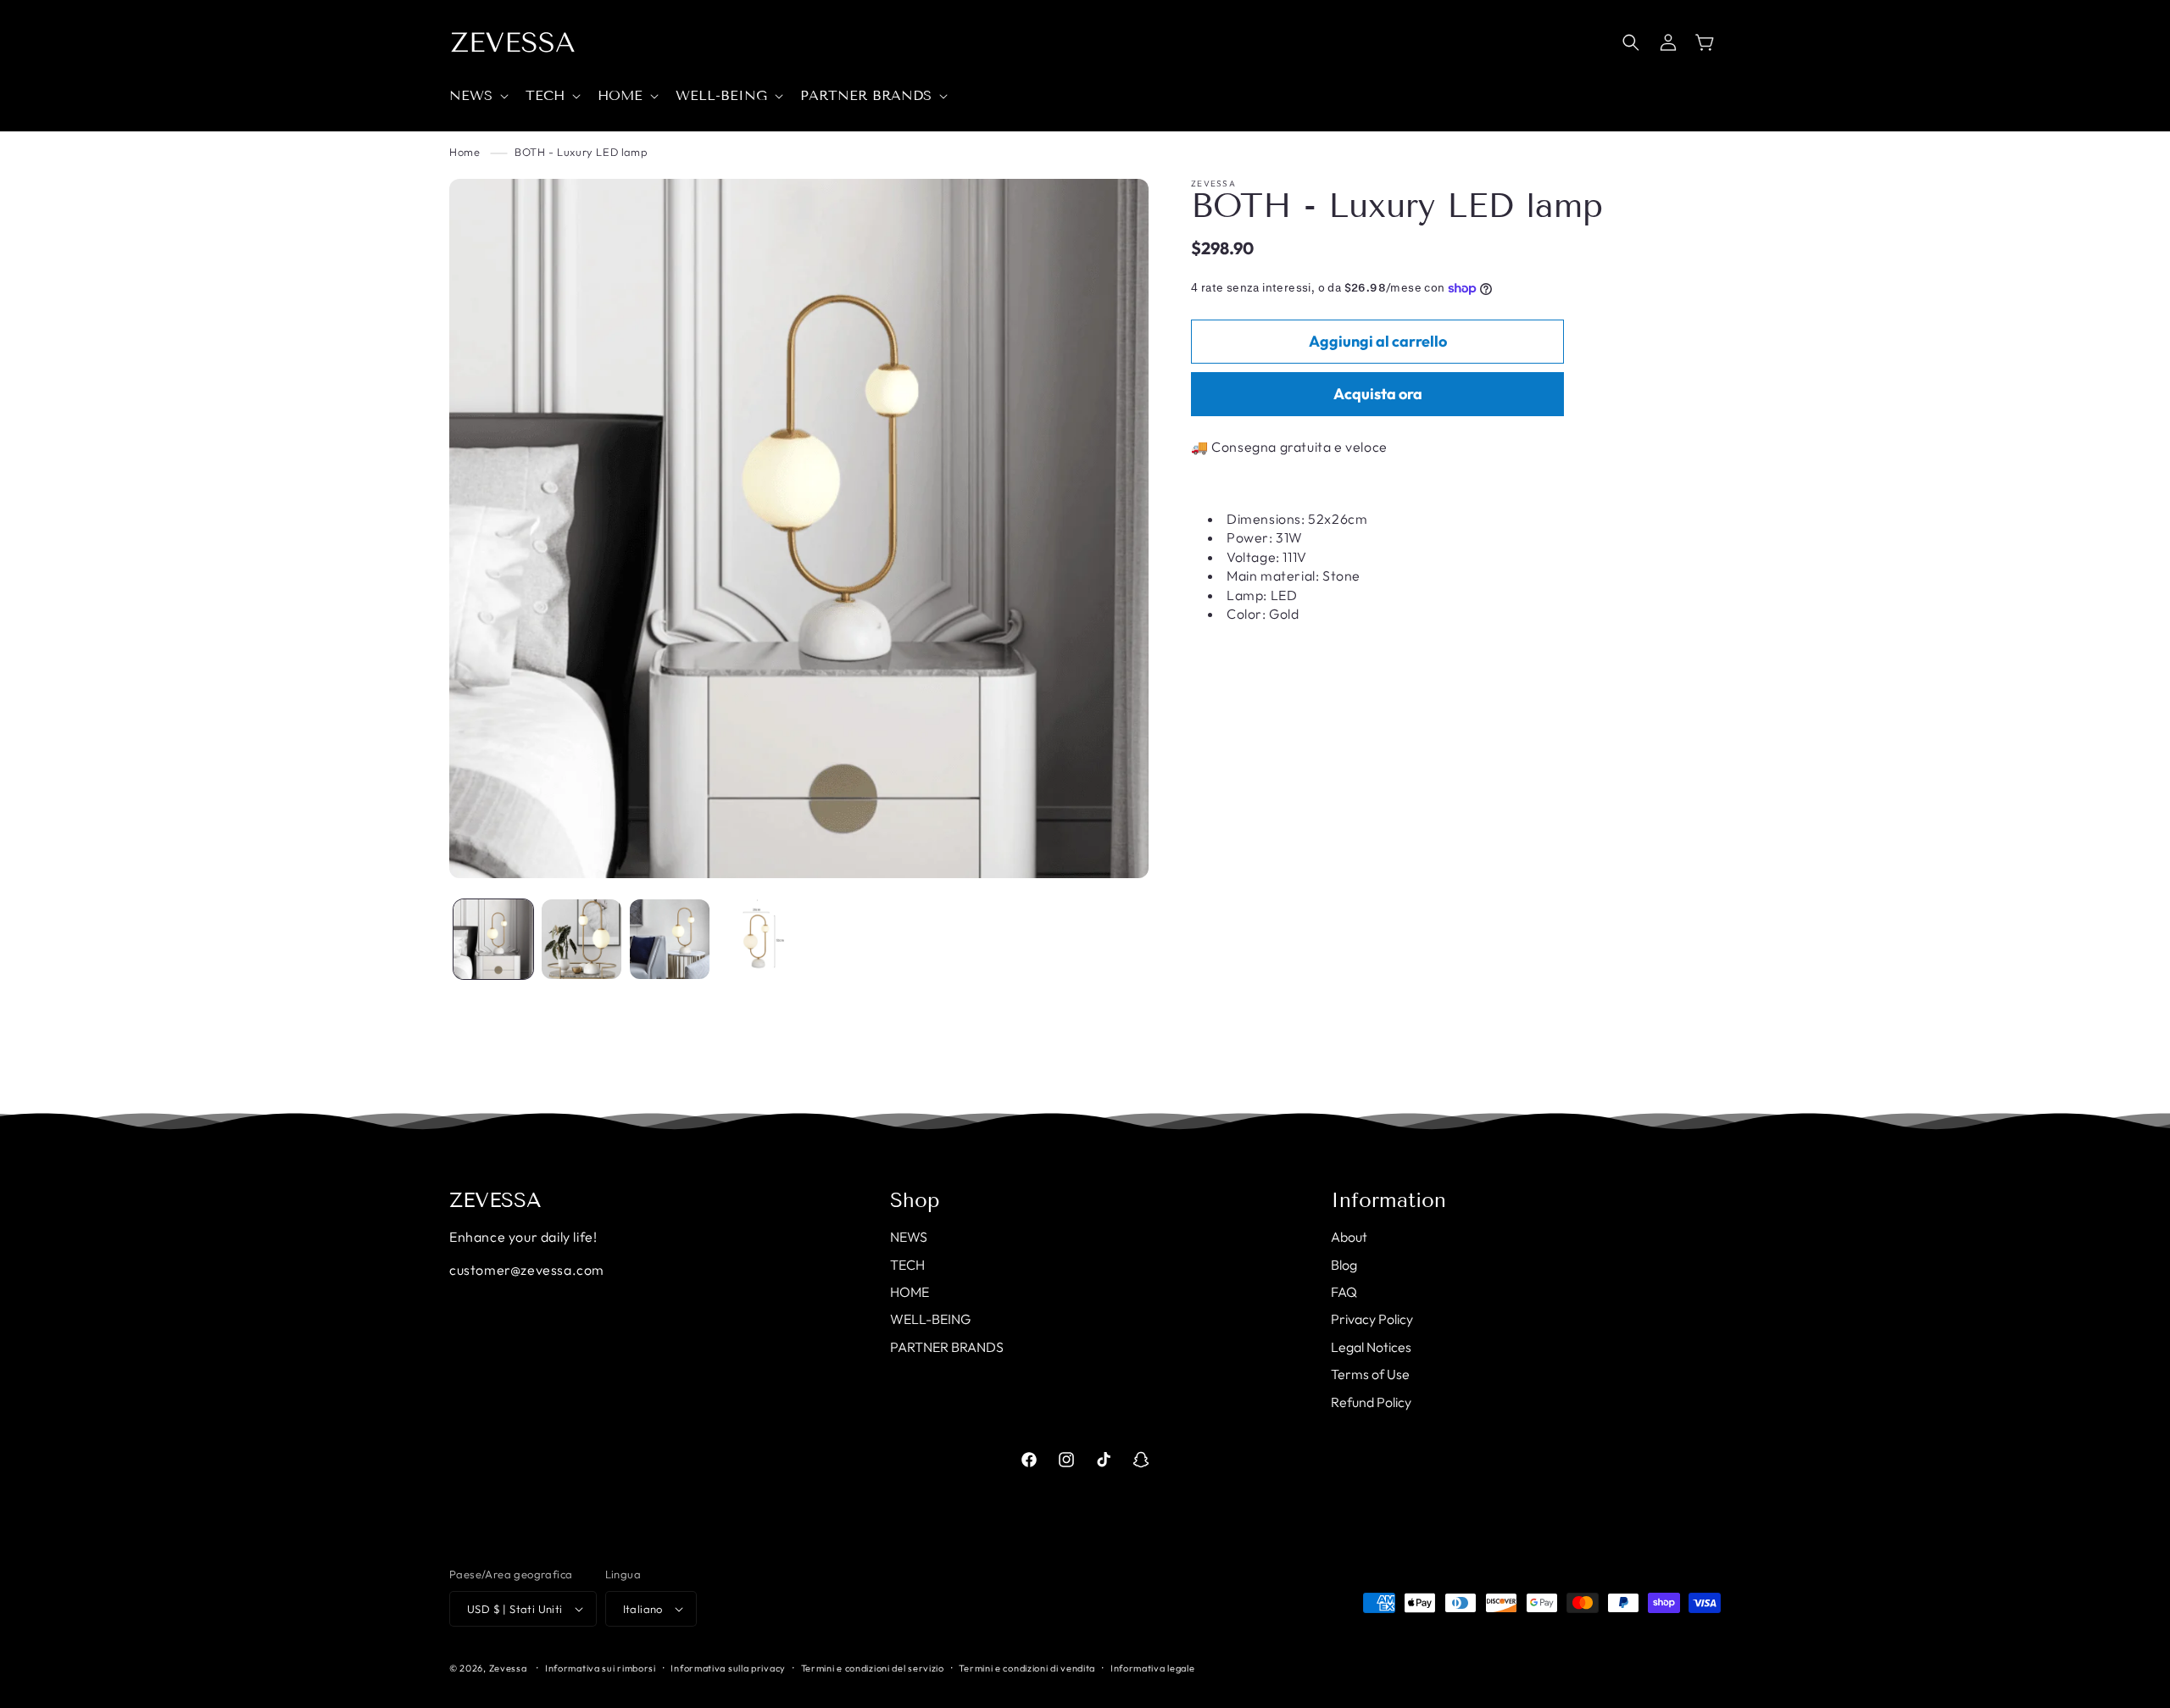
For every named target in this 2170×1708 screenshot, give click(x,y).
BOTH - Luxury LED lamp (581, 152)
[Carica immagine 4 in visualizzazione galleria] (758, 939)
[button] (477, 96)
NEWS (909, 1237)
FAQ (1344, 1292)
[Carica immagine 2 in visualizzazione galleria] (581, 939)
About (1349, 1237)
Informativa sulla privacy (728, 1668)
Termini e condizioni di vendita (1027, 1668)
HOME (910, 1292)
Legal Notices (1371, 1347)
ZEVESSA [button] (495, 1200)
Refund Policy (1371, 1402)
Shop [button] (915, 1200)
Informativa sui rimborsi (601, 1668)
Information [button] (1388, 1200)
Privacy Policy (1372, 1319)
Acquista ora (1378, 395)
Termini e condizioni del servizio (873, 1668)
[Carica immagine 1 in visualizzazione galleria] (493, 939)
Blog (1344, 1265)
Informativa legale (1153, 1668)
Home (465, 152)
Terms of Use (1370, 1374)
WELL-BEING (930, 1319)
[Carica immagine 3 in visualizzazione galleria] (670, 939)
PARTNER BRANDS (947, 1347)
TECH (907, 1265)
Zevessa (508, 1668)
